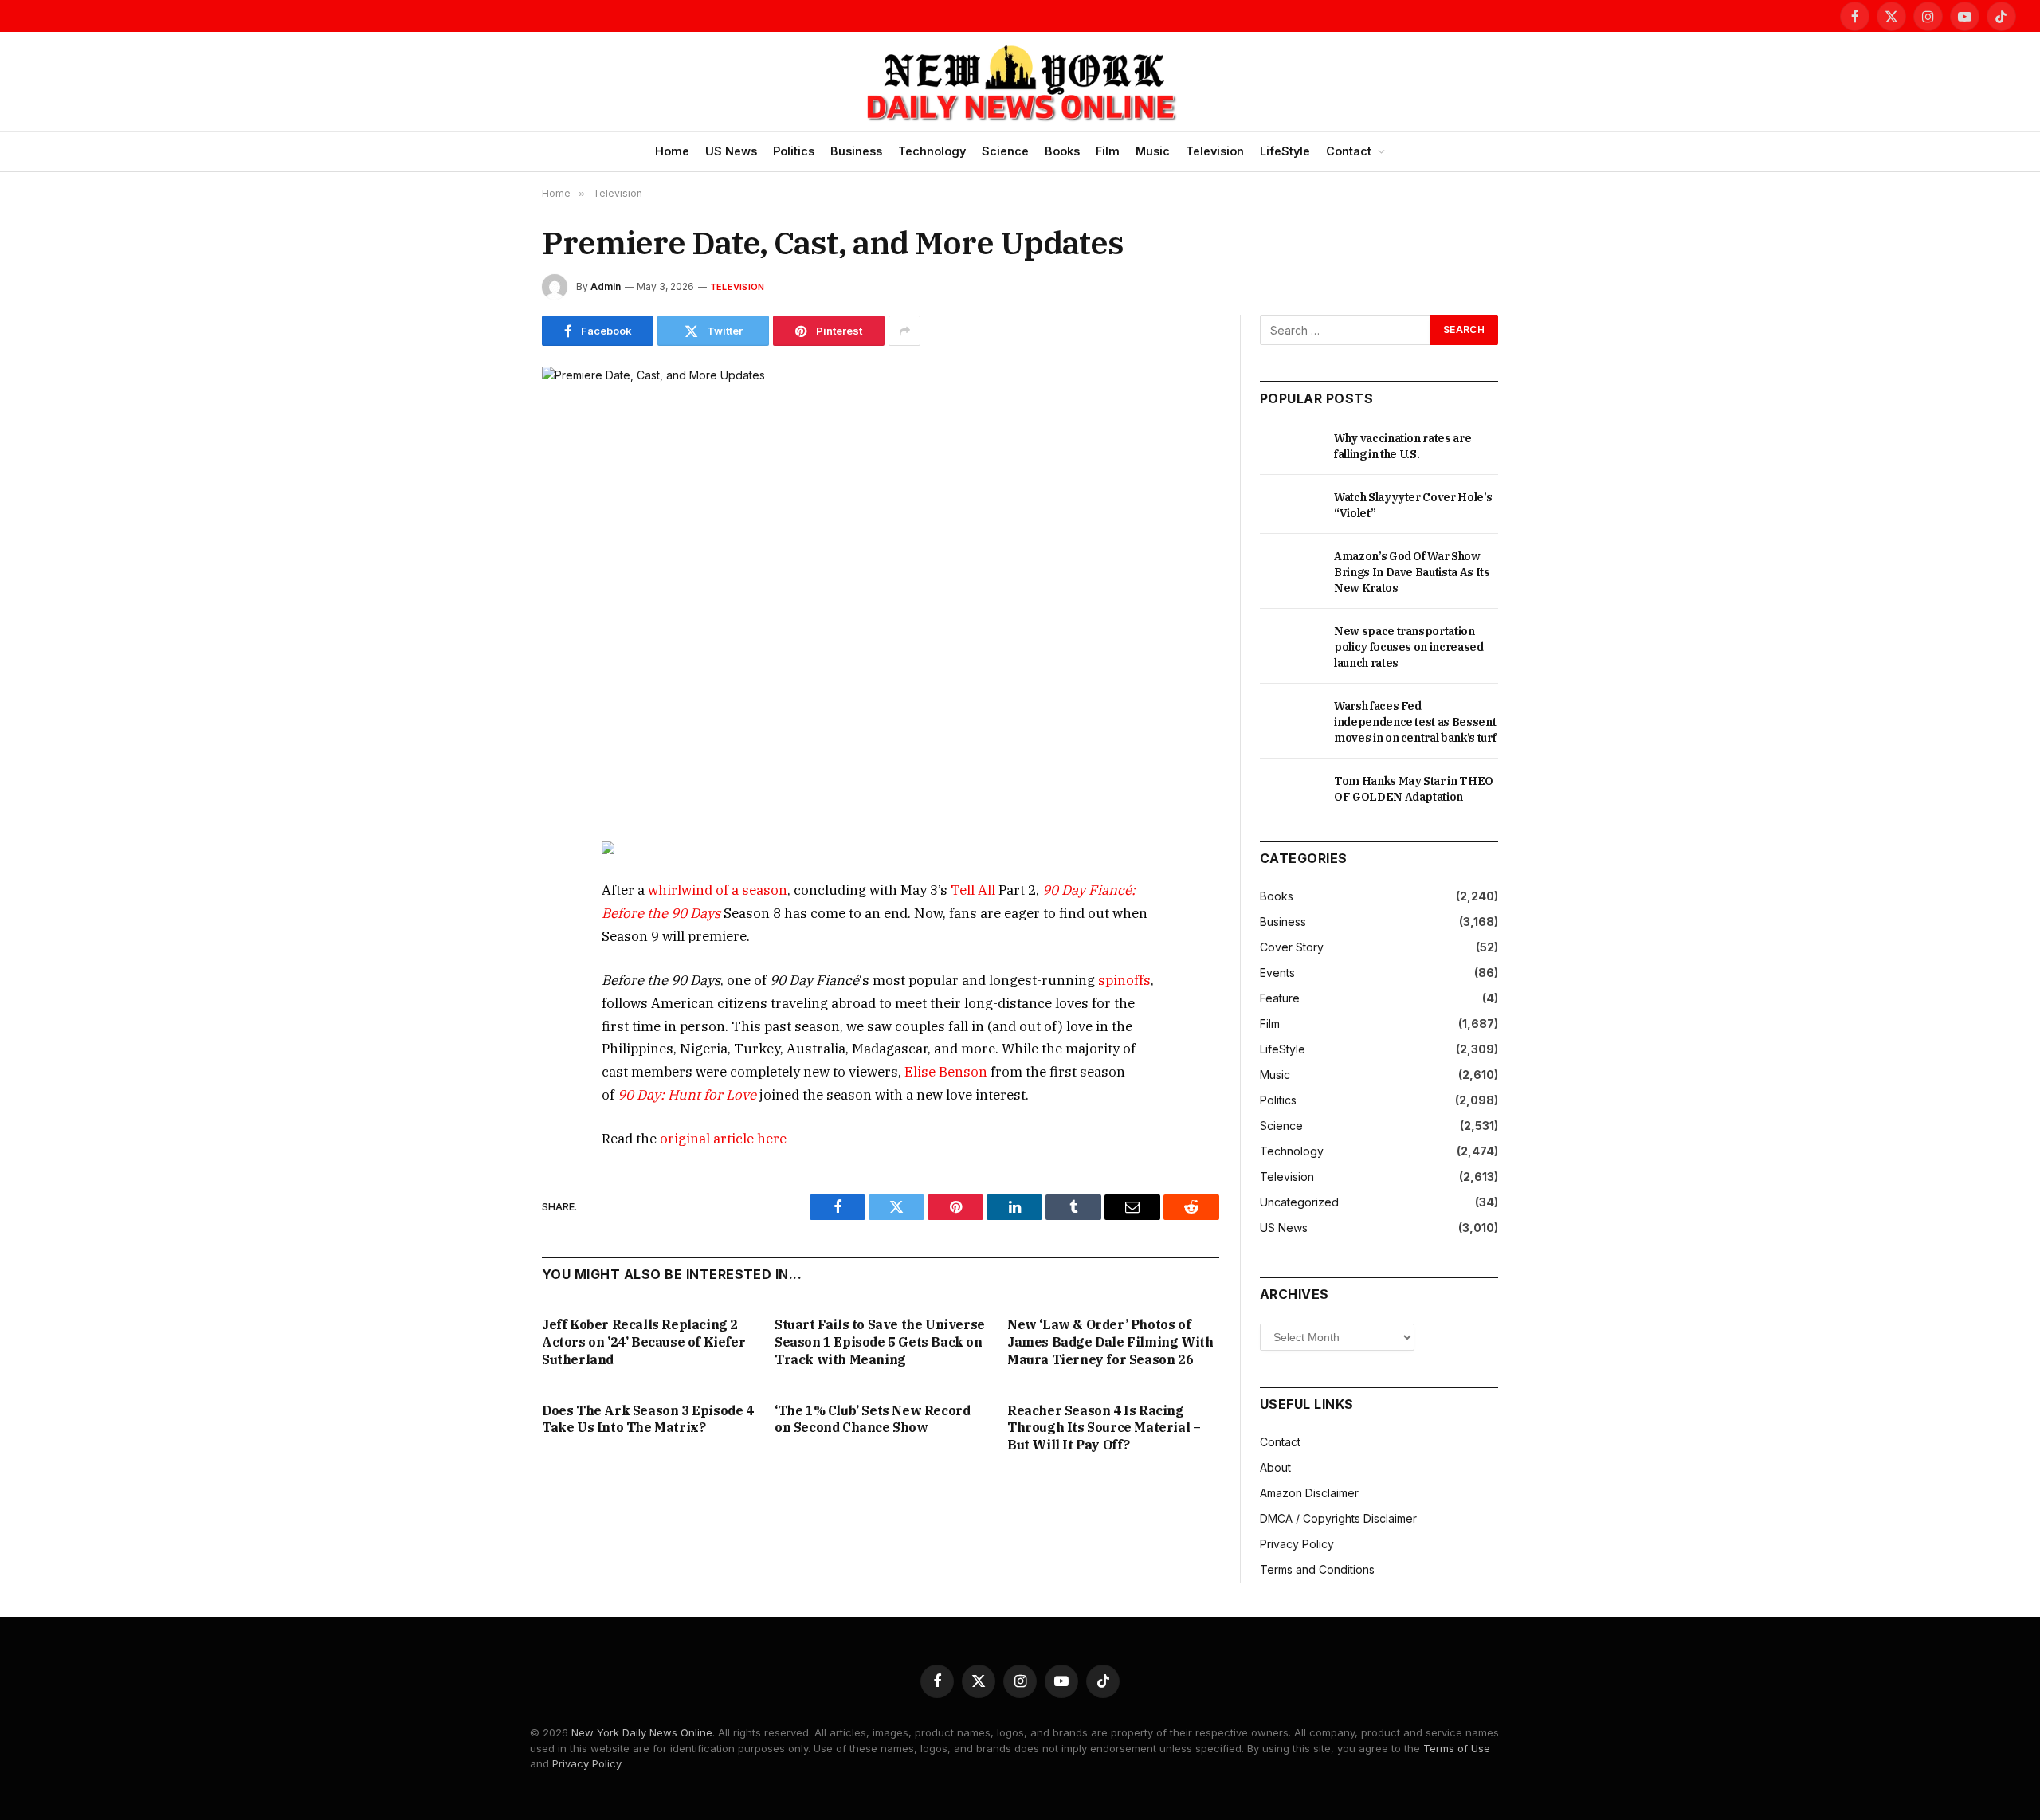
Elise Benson (946, 1072)
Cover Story (1292, 947)
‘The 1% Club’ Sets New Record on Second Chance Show (872, 1419)
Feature (1280, 998)
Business (856, 151)
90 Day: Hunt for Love (687, 1095)
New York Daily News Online (642, 1732)
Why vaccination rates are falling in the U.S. (1402, 446)
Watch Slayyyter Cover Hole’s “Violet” (1413, 505)
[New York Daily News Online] (1020, 82)
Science (1005, 151)
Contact (1349, 151)
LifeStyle (1285, 151)
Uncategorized (1299, 1202)
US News (731, 151)
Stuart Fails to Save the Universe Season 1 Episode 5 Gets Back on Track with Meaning (880, 1342)
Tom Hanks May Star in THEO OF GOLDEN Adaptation (1414, 789)
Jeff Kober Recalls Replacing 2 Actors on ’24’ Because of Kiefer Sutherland (643, 1342)
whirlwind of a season (718, 890)
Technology (932, 151)
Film (1108, 151)
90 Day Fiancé (1087, 890)
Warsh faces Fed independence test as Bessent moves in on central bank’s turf (1415, 722)
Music (1153, 151)
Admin (606, 286)
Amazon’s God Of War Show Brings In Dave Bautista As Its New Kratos (1412, 572)
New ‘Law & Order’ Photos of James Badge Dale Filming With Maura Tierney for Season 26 (1110, 1342)
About (1275, 1467)
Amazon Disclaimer (1309, 1493)
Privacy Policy (1297, 1544)
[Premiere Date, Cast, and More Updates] (881, 588)
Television (1215, 151)
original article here (723, 1139)
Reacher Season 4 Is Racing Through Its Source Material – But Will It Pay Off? (1104, 1428)
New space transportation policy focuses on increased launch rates (1409, 647)
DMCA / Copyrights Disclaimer (1338, 1518)
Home (672, 151)
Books (1062, 151)
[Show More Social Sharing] (904, 331)
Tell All (973, 890)
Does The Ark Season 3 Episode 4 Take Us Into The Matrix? (648, 1419)
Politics (794, 151)
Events (1277, 973)
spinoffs (1124, 980)
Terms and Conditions (1317, 1569)
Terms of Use (1457, 1748)
